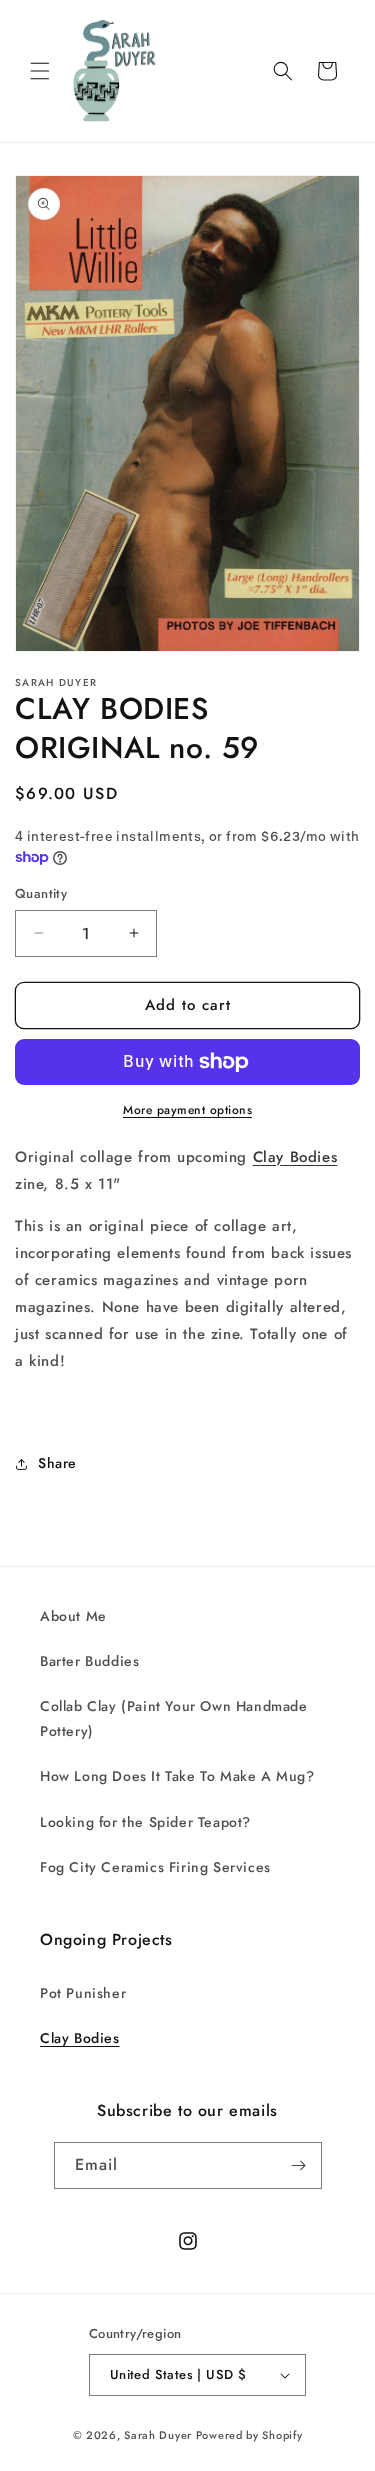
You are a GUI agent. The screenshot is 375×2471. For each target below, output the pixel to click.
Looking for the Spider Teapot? (145, 1822)
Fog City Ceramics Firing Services (155, 1867)
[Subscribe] (299, 2165)
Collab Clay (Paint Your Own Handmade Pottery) (174, 1718)
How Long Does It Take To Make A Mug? (177, 1776)
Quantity (41, 893)
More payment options (187, 1110)
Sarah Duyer (158, 2435)
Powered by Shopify (249, 2435)
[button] (40, 71)
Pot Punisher (83, 1993)
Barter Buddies (89, 1661)
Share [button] (57, 1463)
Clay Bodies (295, 1157)
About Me (73, 1616)
